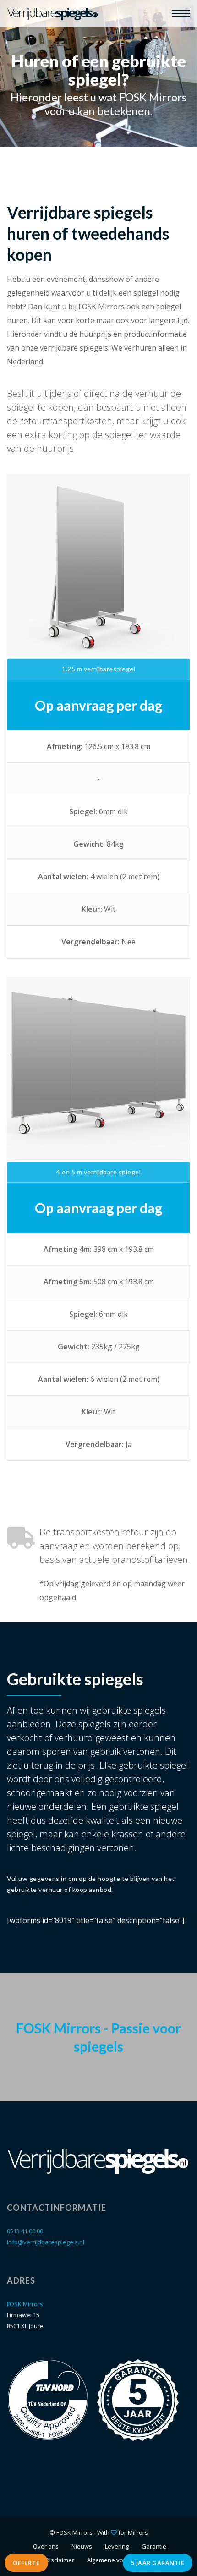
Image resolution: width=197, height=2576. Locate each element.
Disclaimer (60, 2560)
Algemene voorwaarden (121, 2560)
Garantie (154, 2546)
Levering (117, 2546)
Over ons (46, 2546)
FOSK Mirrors (25, 2304)
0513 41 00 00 (25, 2231)
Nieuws (82, 2546)
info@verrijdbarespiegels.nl (46, 2242)
